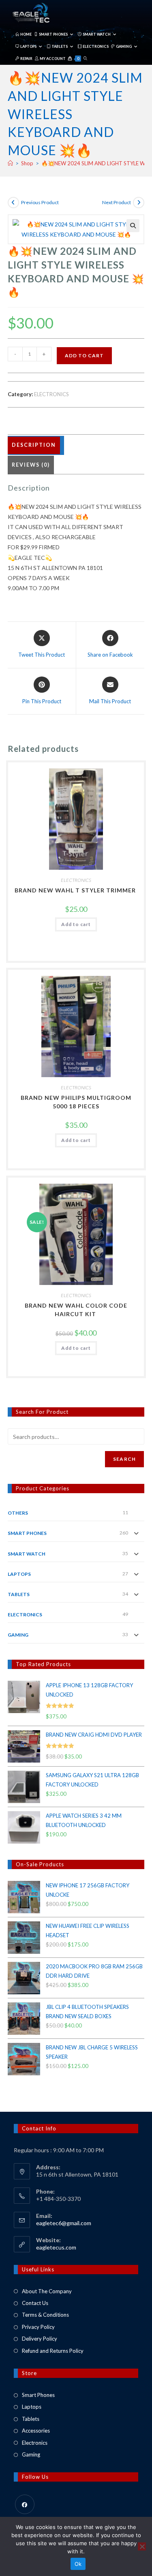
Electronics (35, 2443)
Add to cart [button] (76, 924)
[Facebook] (25, 2504)
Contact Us (35, 2303)
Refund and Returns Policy (53, 2351)
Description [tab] (34, 445)
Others (18, 1513)
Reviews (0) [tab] (31, 465)
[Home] (10, 163)
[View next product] (139, 203)
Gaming (31, 2454)
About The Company (47, 2291)
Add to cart (84, 355)
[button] (133, 226)
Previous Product (40, 202)
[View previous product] (13, 203)
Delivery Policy (40, 2339)
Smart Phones (38, 2395)
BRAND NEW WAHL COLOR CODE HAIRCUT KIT (76, 1310)
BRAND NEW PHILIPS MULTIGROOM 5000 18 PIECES (76, 1102)
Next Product (117, 202)
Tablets (31, 2419)
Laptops (32, 2407)
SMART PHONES (27, 1533)
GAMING (18, 1635)
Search (124, 1459)
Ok (78, 2564)
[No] (142, 2546)
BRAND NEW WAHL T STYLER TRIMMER (76, 890)
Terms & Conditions (45, 2315)
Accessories (36, 2431)
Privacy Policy (38, 2327)
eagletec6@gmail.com (64, 2223)
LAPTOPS (19, 1574)
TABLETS (19, 1594)
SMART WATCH (27, 1554)
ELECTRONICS (51, 394)
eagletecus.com (56, 2247)
